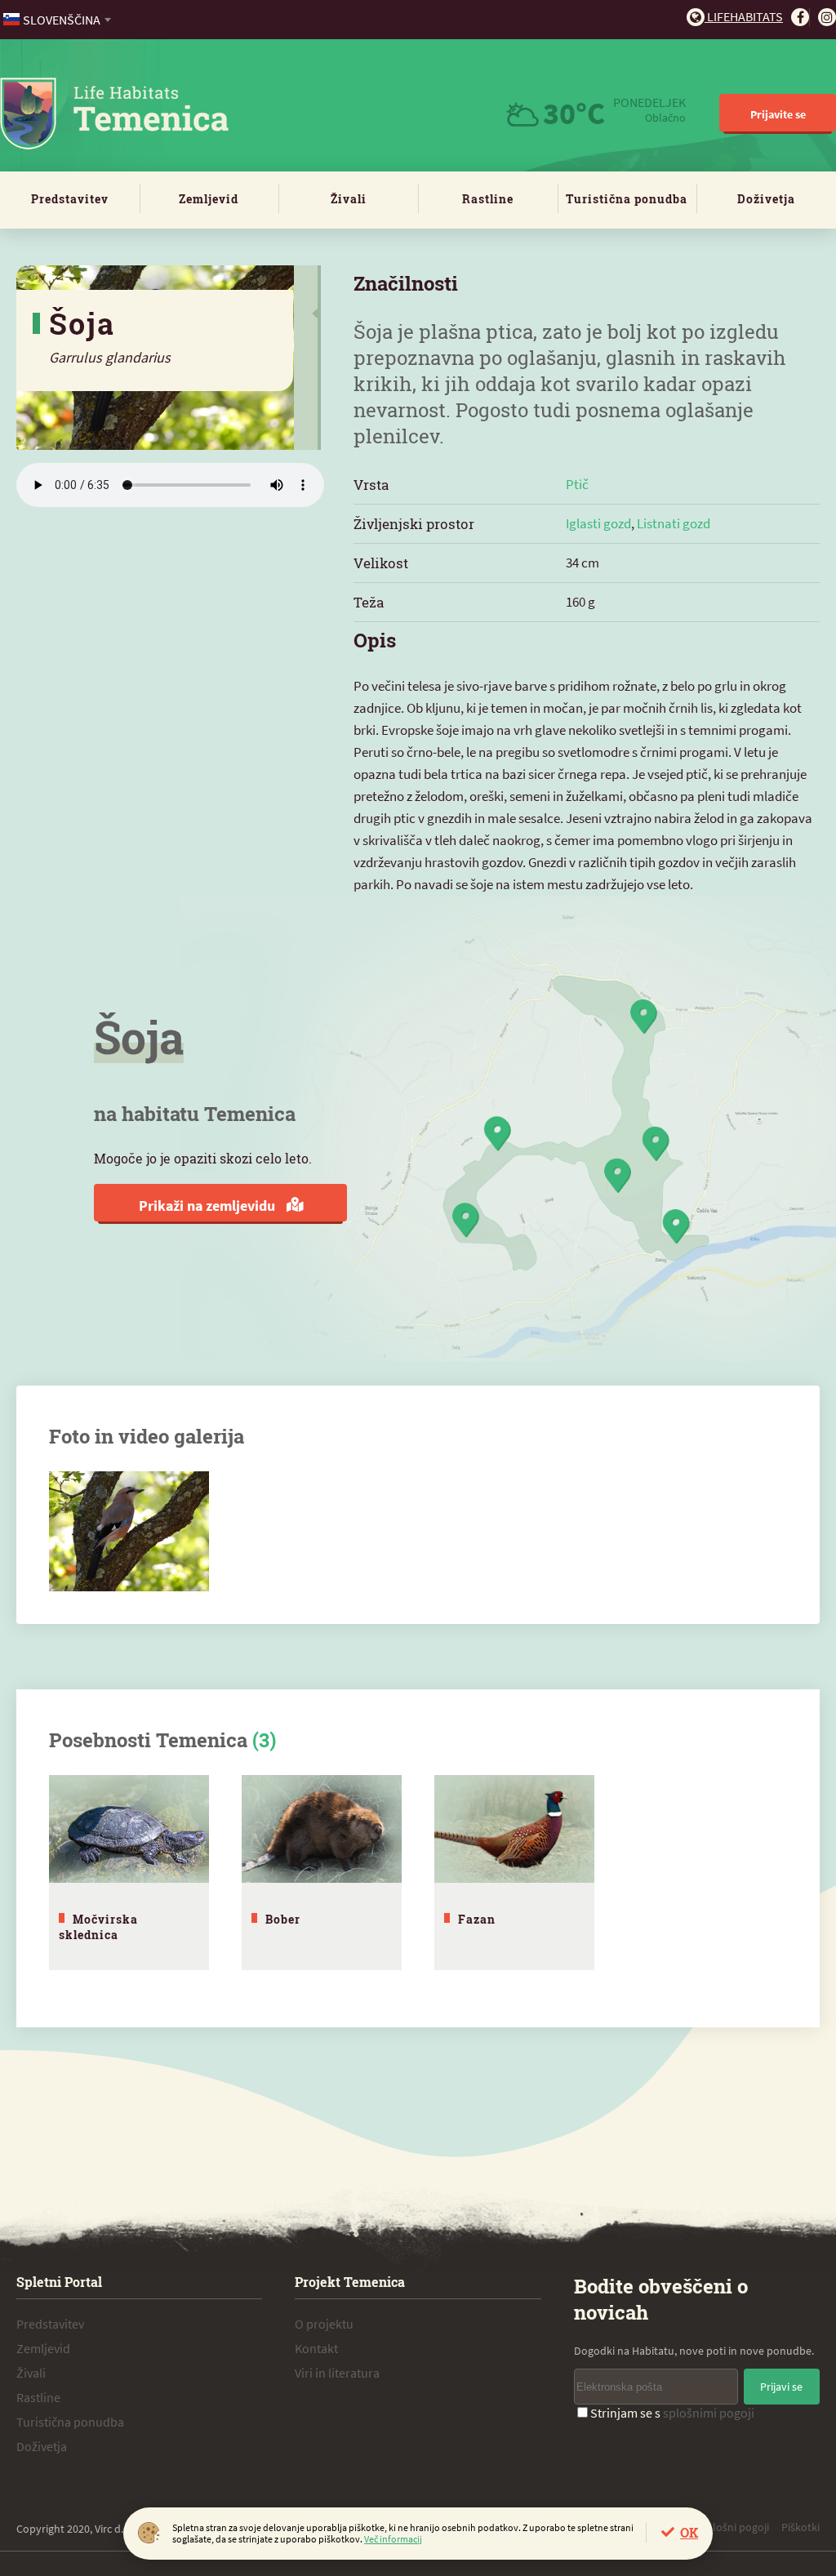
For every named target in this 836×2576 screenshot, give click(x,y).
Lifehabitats (744, 16)
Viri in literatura (337, 2373)
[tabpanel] (129, 1873)
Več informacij (393, 2539)
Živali (349, 199)
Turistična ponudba (627, 199)
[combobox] (58, 20)
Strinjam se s (672, 2413)
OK (689, 2532)
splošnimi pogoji (709, 2413)
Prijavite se (778, 114)
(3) (264, 1740)
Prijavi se (781, 2387)
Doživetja (766, 199)
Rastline (488, 199)
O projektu (324, 2324)
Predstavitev (70, 199)
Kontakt (316, 2348)
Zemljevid (209, 199)
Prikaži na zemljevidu (209, 1206)
